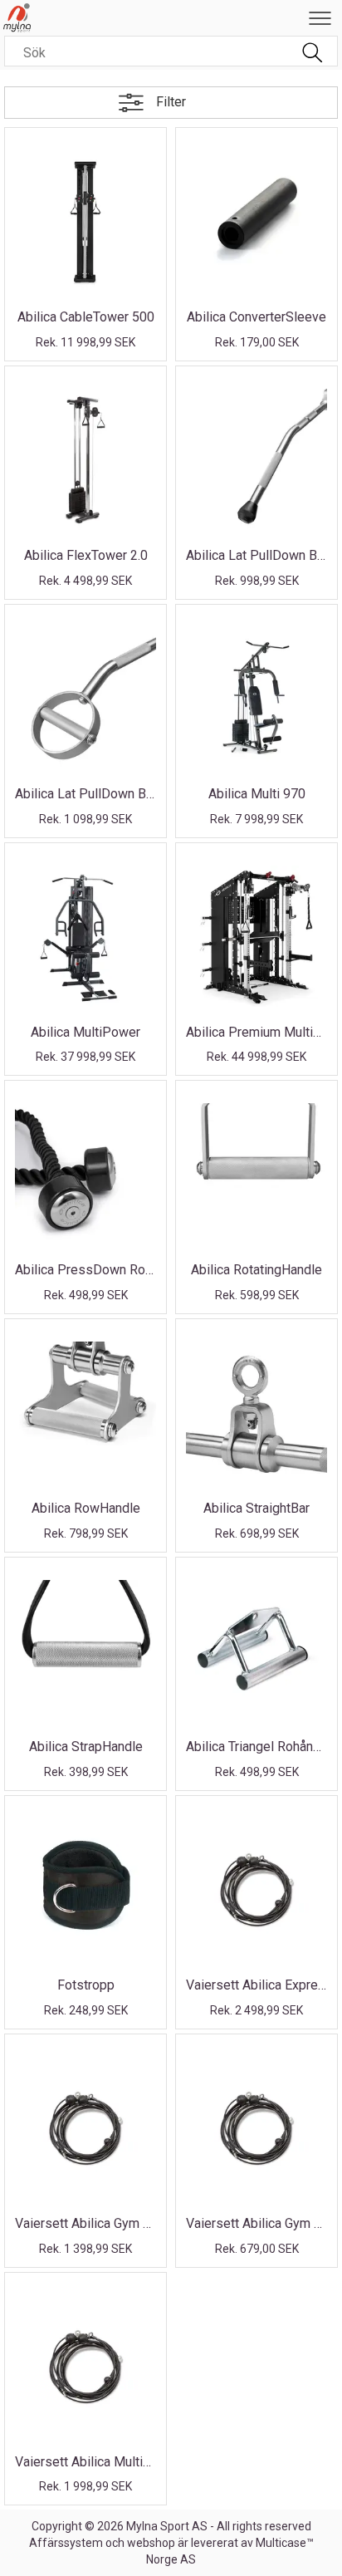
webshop (151, 2543)
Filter (171, 102)
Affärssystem (66, 2543)
